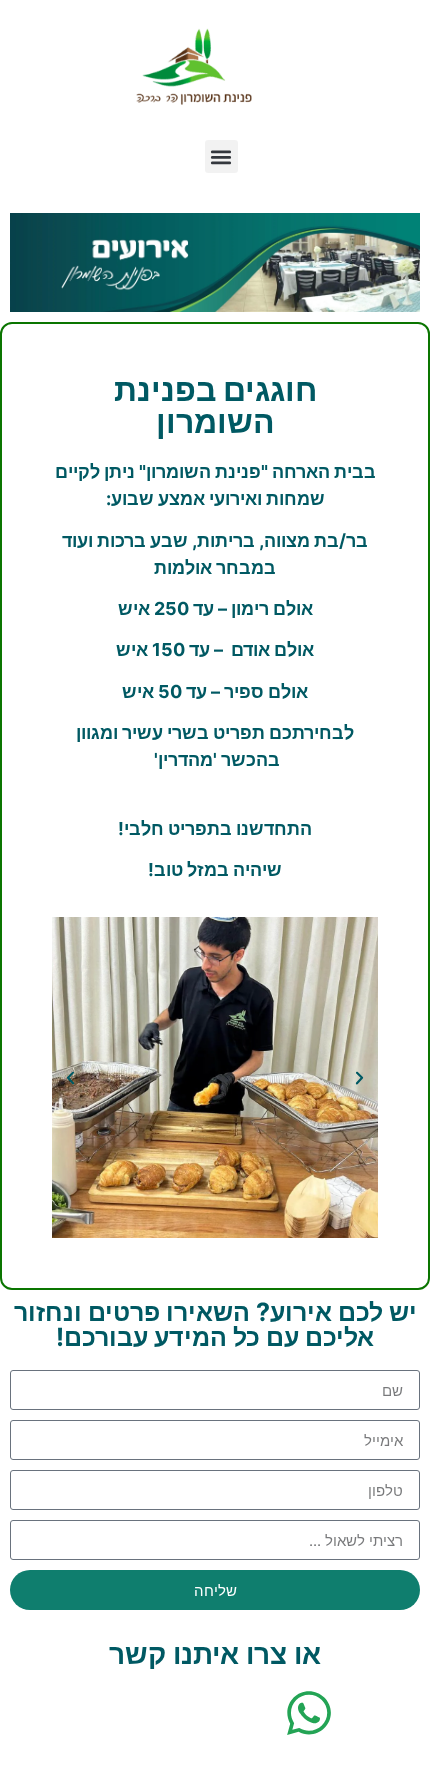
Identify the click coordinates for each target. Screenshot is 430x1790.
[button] (221, 156)
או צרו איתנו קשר (215, 1654)
